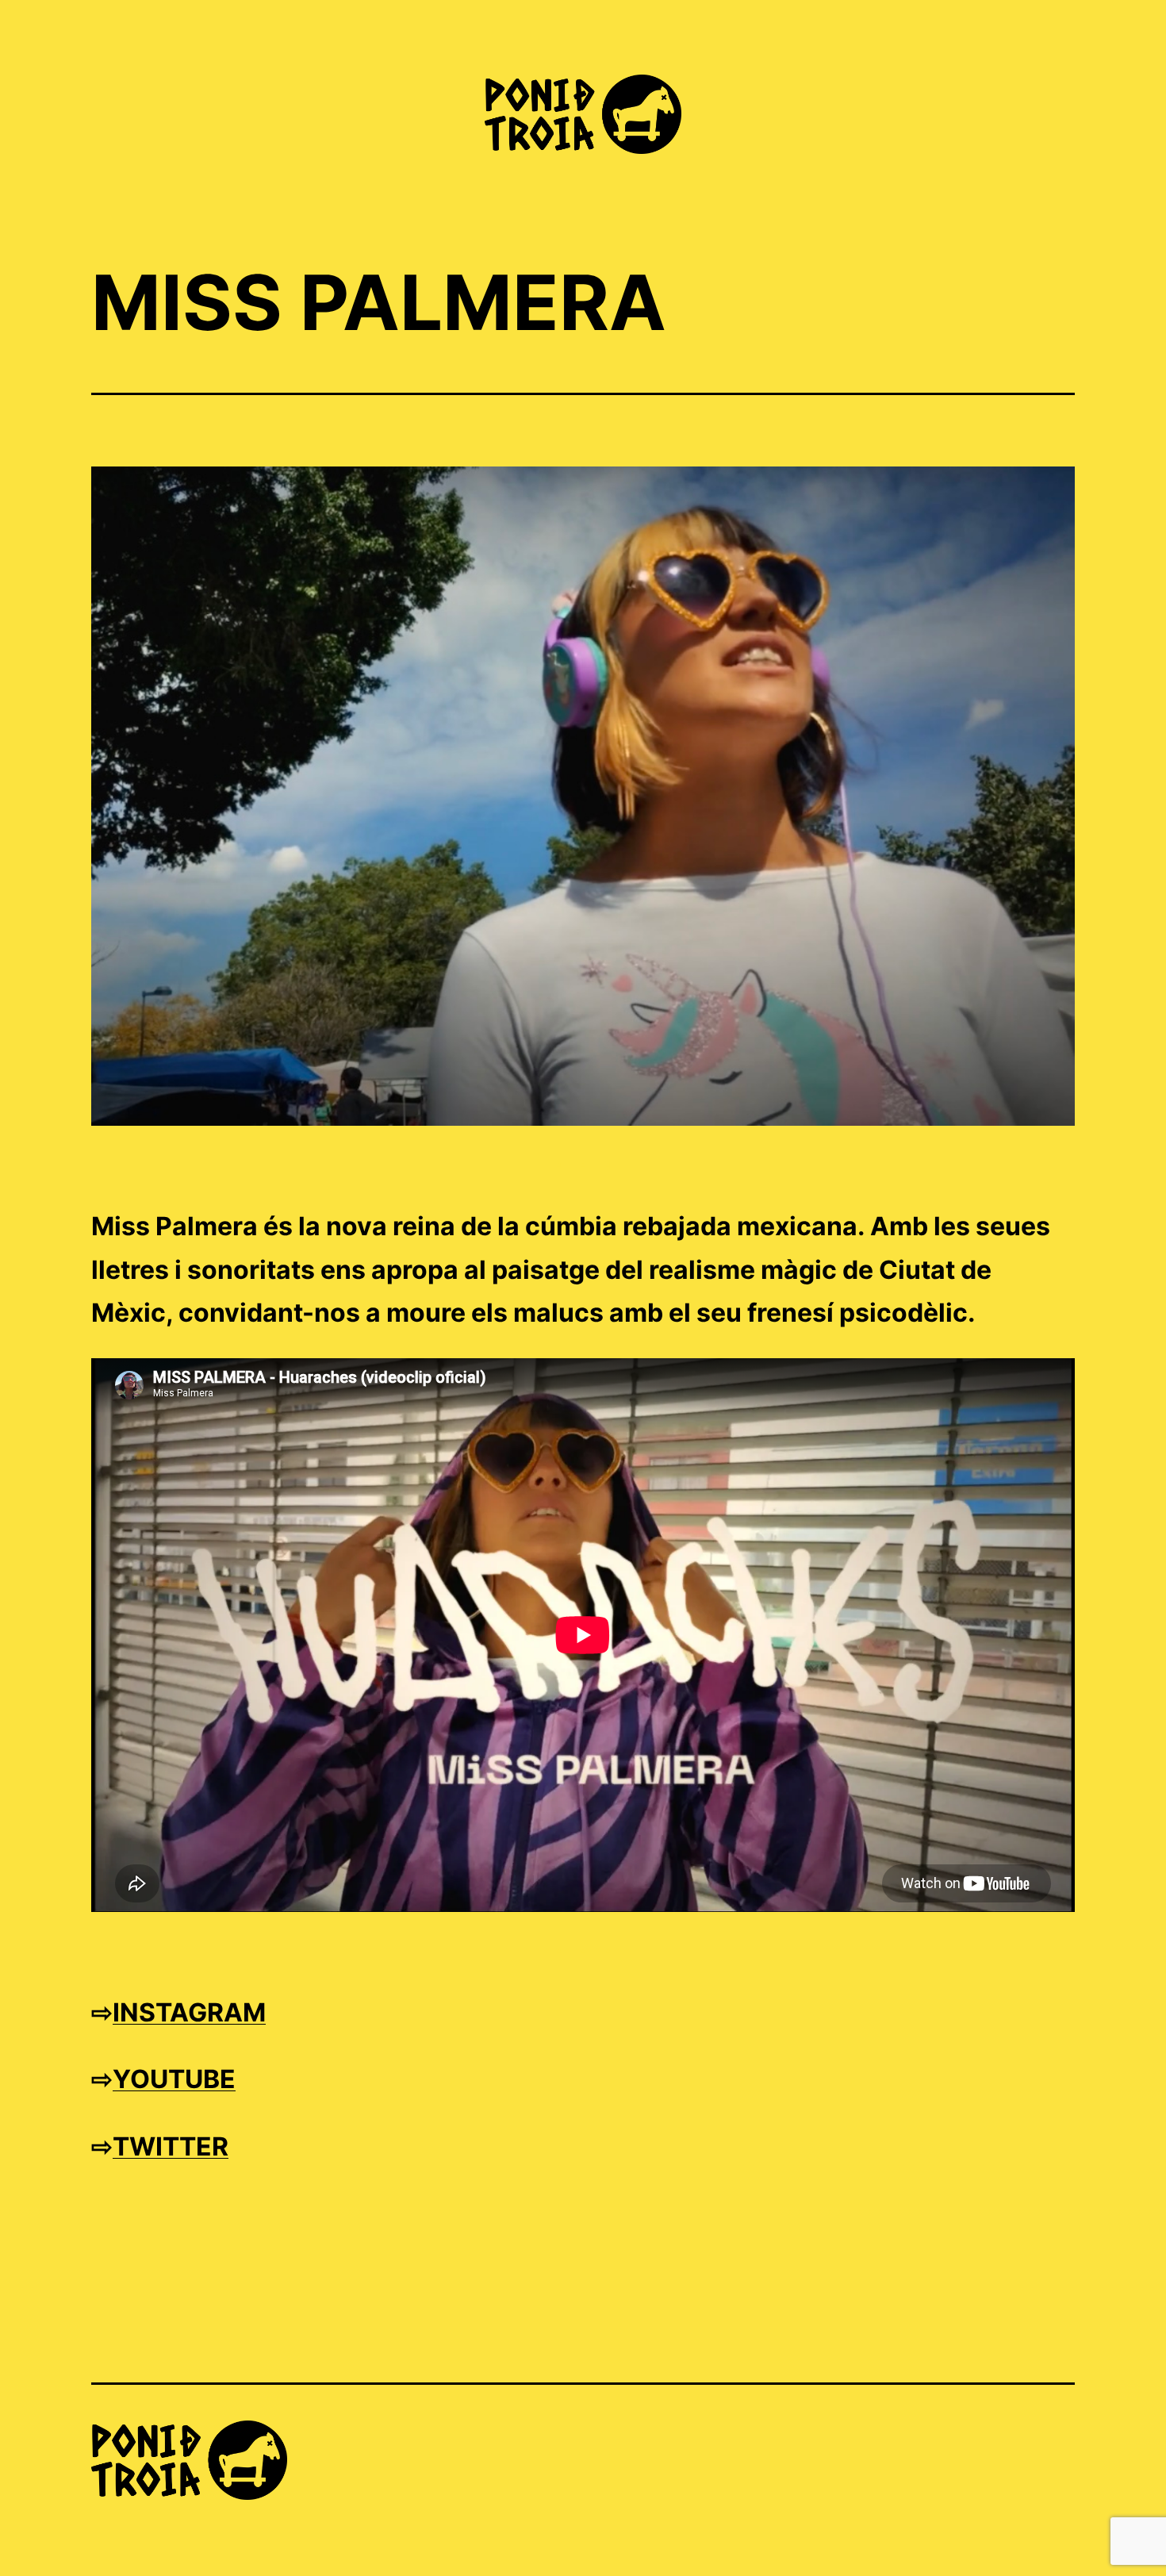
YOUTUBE (174, 2079)
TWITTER (171, 2146)
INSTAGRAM (189, 2012)
